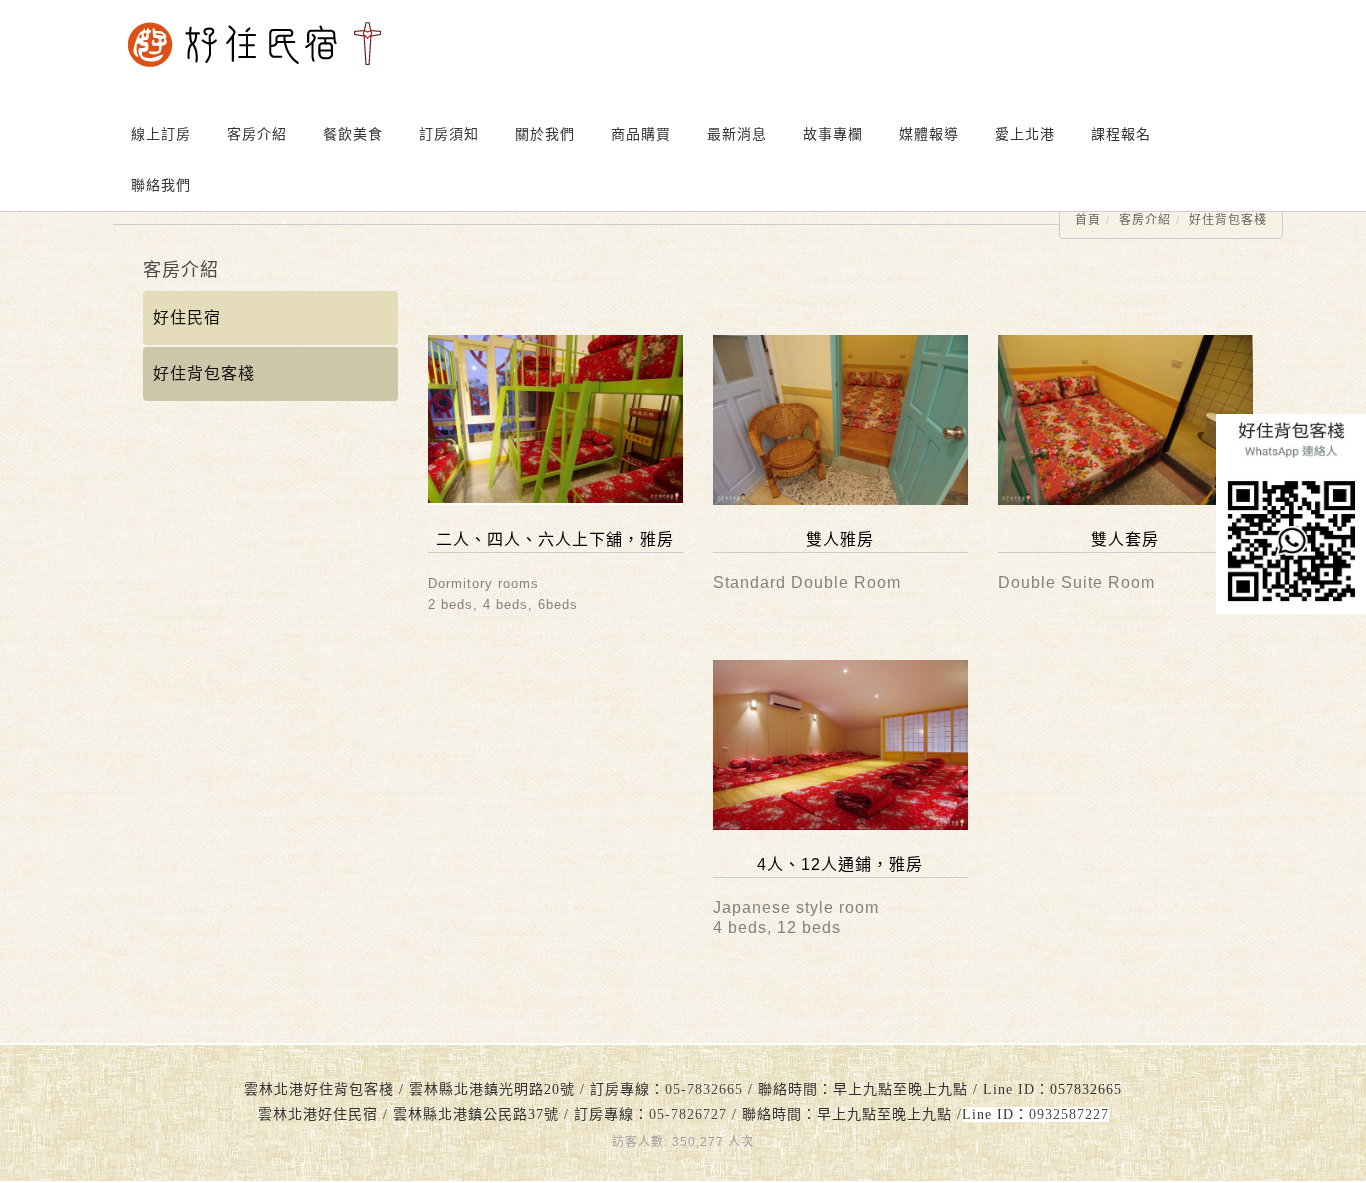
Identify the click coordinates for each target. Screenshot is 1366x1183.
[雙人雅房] (840, 420)
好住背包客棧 (1228, 220)
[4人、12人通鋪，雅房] (840, 745)
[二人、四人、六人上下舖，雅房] (555, 420)
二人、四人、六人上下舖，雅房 (555, 539)
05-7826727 (688, 1114)
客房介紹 (1145, 220)
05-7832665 (704, 1089)
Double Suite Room (1076, 582)
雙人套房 (1125, 539)
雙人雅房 (840, 539)
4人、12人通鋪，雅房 (840, 864)
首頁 (1088, 220)
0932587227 (1069, 1114)
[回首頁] (254, 44)
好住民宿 (187, 317)
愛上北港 (1025, 134)
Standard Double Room (807, 582)
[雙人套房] (1125, 420)
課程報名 (1121, 134)
